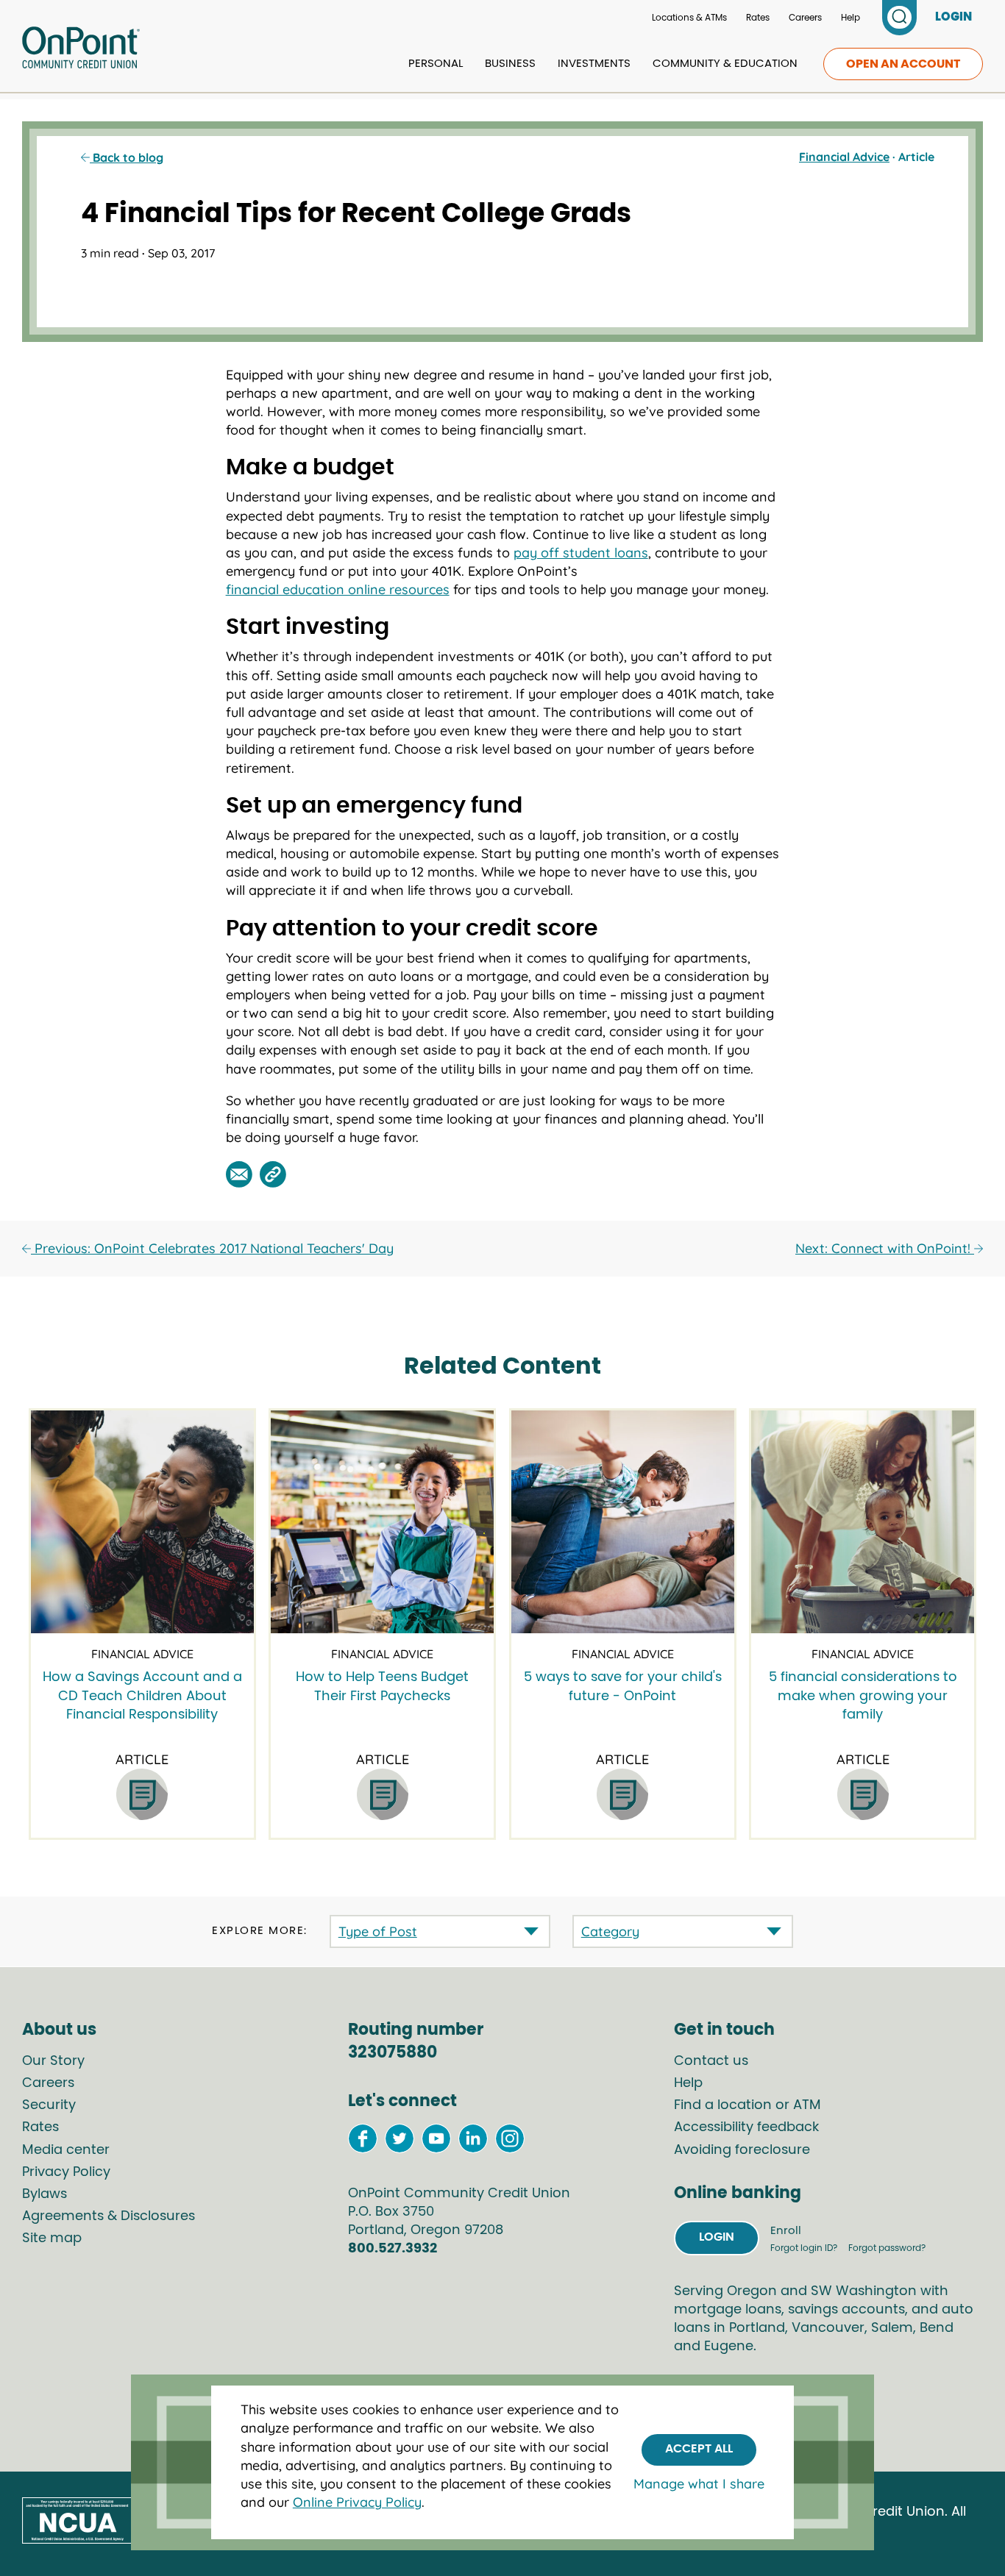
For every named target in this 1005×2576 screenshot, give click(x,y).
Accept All (699, 2449)
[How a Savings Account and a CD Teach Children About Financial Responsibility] (142, 1522)
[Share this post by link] (273, 1174)
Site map (52, 2238)
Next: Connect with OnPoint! (885, 1248)
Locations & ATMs (689, 18)
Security (49, 2105)
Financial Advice (844, 157)
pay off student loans (581, 553)
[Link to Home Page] (81, 50)
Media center (66, 2150)
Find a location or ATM (747, 2105)
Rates (758, 18)
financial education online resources (338, 589)
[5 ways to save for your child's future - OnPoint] (623, 1522)
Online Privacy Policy (357, 2502)
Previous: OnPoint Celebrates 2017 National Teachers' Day (212, 1248)
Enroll (786, 2231)
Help (850, 18)
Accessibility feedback (746, 2127)
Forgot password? (887, 2248)
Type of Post (378, 1931)
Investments (594, 64)
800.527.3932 (393, 2249)
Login (717, 2237)
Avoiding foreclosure (742, 2150)
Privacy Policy (66, 2172)
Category (610, 1931)
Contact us (711, 2061)
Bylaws (45, 2194)
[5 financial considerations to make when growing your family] (863, 1522)
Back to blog (127, 157)
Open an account (903, 64)
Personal (436, 64)
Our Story (53, 2061)
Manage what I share (699, 2483)
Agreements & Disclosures (109, 2216)
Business (510, 64)
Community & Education (725, 64)
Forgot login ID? (805, 2248)
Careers (805, 18)
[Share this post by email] (239, 1174)
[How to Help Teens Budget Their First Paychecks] (382, 1522)
